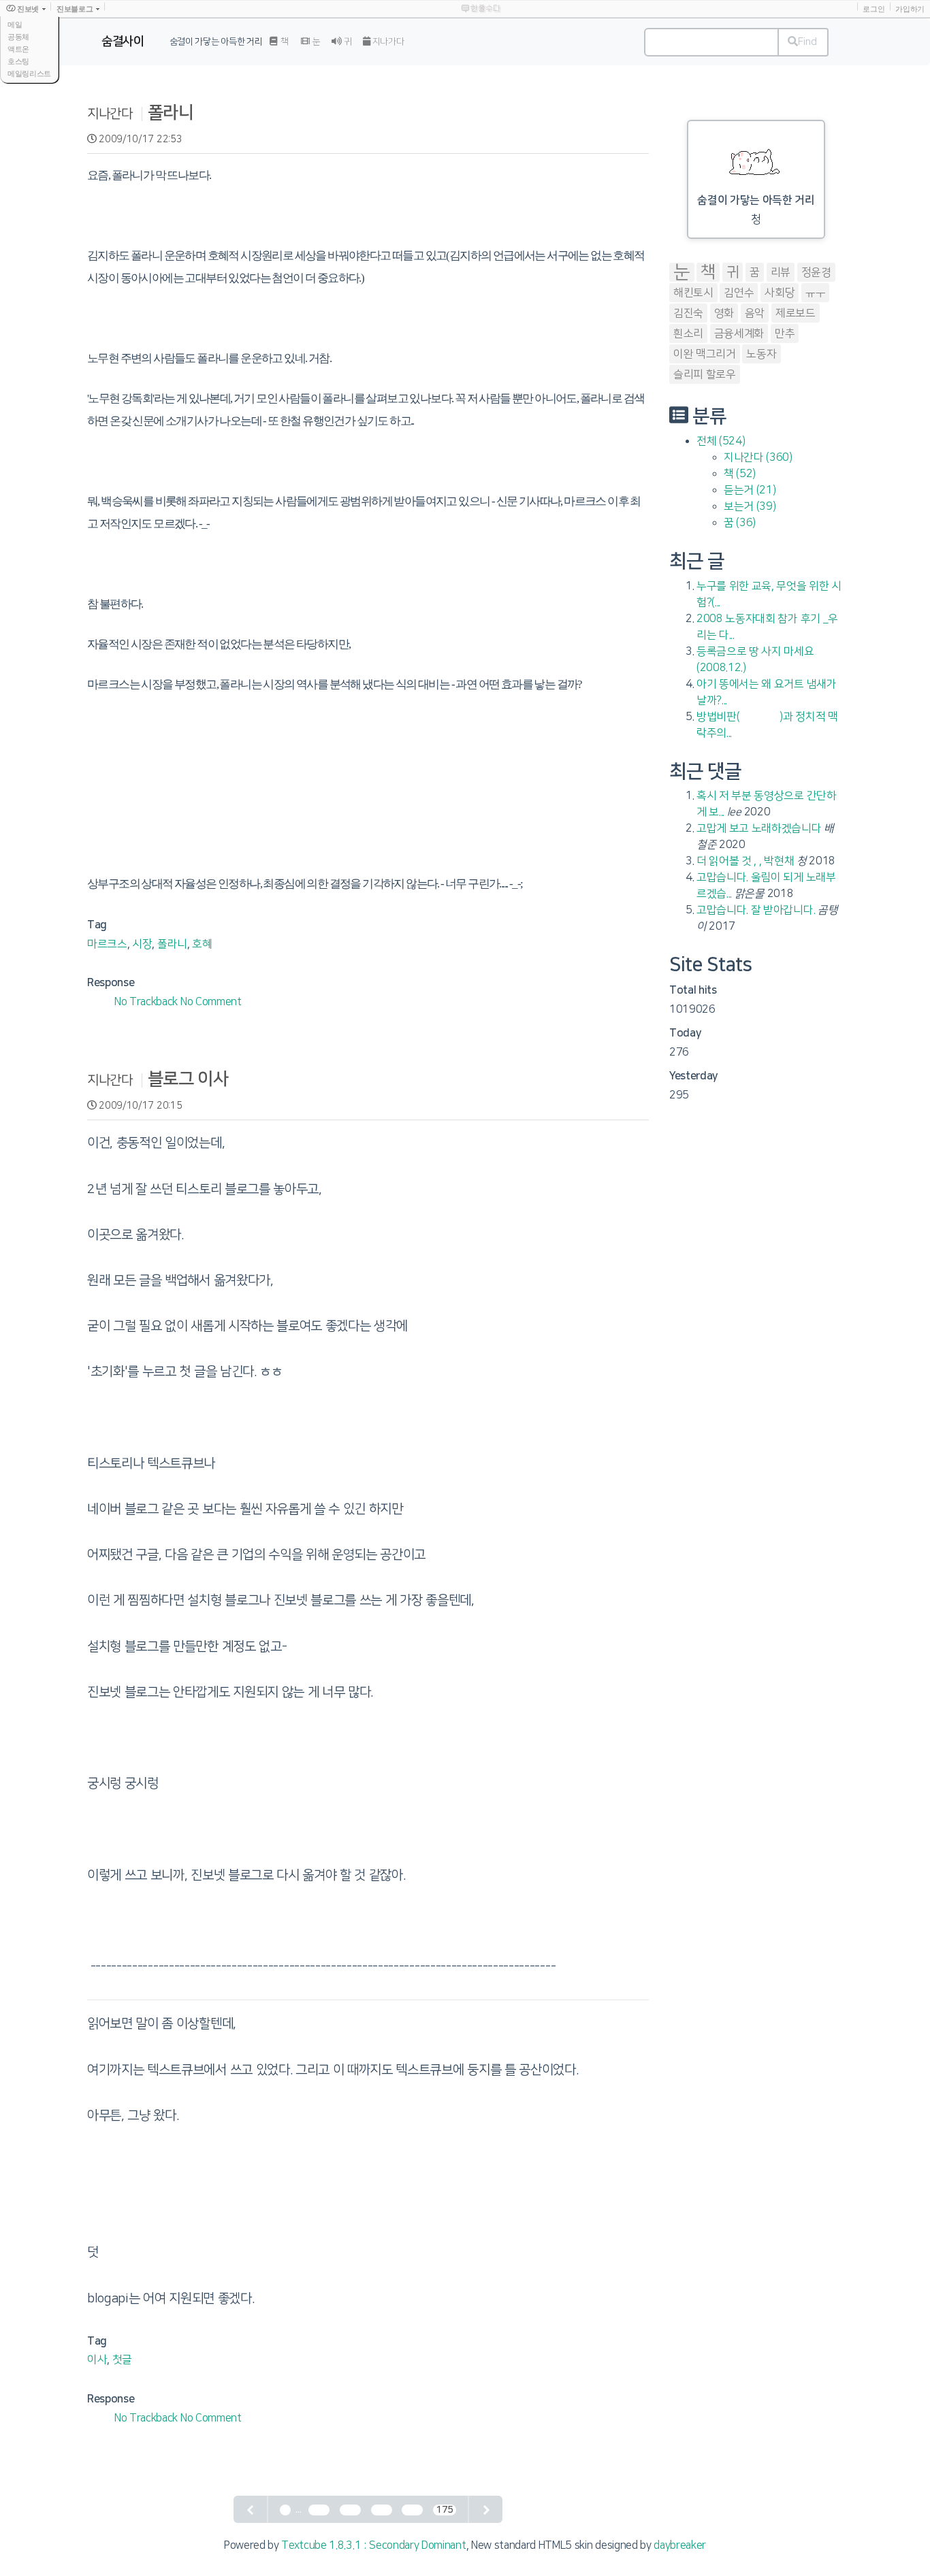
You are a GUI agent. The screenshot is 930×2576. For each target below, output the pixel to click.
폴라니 (171, 113)
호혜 (202, 944)
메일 (15, 25)
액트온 (18, 49)
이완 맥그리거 (705, 354)
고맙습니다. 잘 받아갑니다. (756, 910)
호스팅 (18, 61)
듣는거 (750, 490)
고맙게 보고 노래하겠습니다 (759, 828)
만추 (785, 333)
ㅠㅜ (815, 293)
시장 (142, 944)
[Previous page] (251, 2509)
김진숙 (688, 313)
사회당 (780, 293)
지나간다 (110, 114)
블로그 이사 (188, 1079)
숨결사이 (123, 42)
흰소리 (688, 333)
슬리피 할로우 (705, 374)
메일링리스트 (29, 74)
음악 (755, 313)
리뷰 (781, 272)
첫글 (122, 2360)
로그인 (873, 9)
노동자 (761, 354)
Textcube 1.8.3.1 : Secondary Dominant (373, 2545)
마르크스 (107, 944)
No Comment (211, 1002)
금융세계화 (739, 333)
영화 (724, 313)
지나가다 (387, 42)
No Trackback (147, 1002)
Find (807, 42)
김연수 (739, 293)
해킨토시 (693, 293)
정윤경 (816, 272)
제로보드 (796, 313)
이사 (97, 2360)
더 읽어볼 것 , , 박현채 (745, 861)
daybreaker (680, 2545)
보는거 (750, 506)
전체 (721, 441)
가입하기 (910, 9)
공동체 (18, 37)
